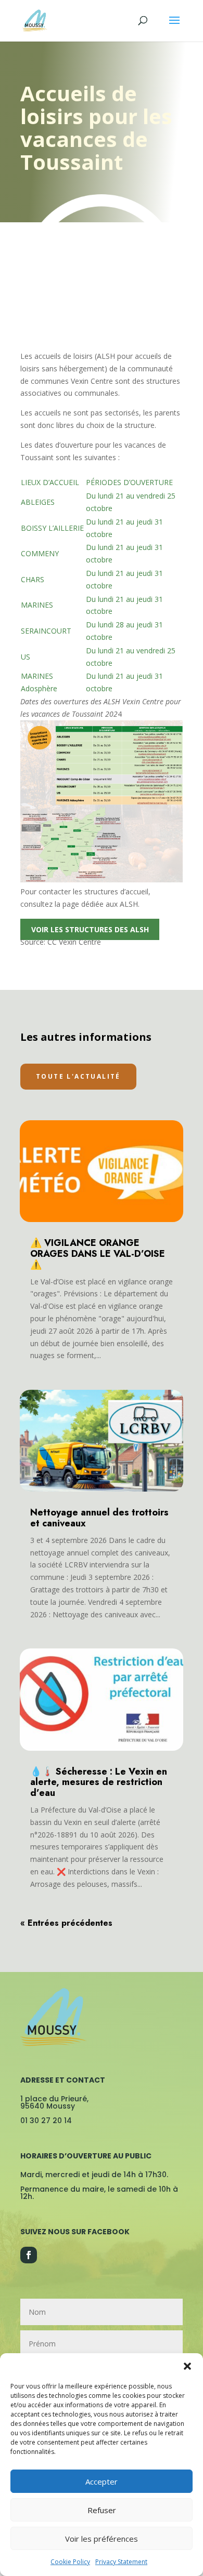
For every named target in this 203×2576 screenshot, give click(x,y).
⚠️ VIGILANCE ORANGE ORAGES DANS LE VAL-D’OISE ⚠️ (98, 1254)
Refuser (102, 2510)
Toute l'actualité (78, 1076)
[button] (187, 2366)
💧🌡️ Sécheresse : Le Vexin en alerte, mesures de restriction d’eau (99, 1782)
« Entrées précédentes (66, 1923)
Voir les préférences (102, 2539)
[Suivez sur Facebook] (29, 2255)
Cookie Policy (70, 2562)
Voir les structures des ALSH (90, 929)
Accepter (102, 2481)
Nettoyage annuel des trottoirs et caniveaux (99, 1518)
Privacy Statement (121, 2562)
